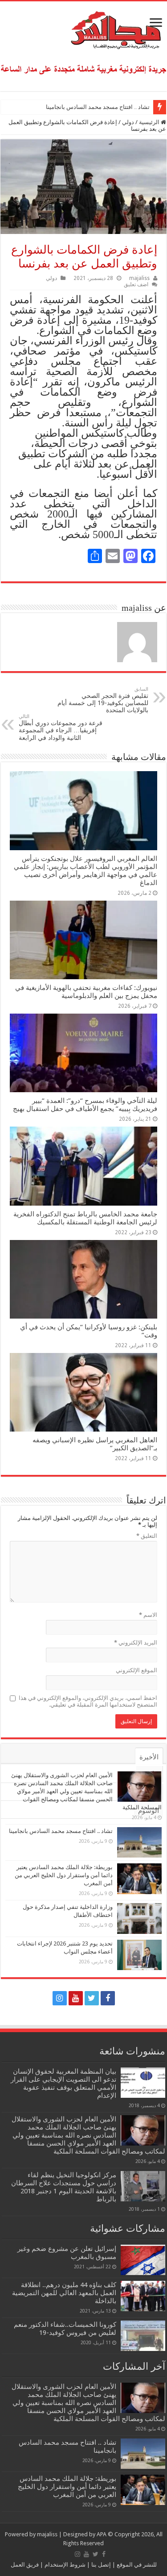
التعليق (147, 1536)
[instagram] (60, 1998)
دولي (128, 122)
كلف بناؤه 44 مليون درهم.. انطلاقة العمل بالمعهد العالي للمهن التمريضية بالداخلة (64, 2293)
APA (102, 2534)
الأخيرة (149, 1757)
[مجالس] (84, 28)
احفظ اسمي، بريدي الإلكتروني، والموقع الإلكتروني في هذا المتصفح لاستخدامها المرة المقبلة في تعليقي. (88, 1701)
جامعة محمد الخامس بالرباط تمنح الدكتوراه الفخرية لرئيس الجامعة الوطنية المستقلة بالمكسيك (85, 1218)
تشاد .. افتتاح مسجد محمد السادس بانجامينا (98, 107)
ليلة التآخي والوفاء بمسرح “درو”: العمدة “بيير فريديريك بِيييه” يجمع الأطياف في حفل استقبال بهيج (85, 1105)
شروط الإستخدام (64, 2565)
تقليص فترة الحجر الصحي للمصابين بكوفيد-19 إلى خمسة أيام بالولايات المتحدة (103, 700)
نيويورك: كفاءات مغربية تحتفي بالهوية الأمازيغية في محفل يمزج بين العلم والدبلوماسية (86, 992)
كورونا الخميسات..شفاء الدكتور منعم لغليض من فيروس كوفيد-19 (65, 2329)
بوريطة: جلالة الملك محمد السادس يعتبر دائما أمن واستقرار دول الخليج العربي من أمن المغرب (64, 1875)
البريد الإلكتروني (136, 1643)
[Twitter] (92, 1998)
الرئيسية (150, 122)
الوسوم (149, 1811)
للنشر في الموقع (136, 2565)
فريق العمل (25, 2565)
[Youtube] (76, 1998)
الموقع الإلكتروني (136, 1670)
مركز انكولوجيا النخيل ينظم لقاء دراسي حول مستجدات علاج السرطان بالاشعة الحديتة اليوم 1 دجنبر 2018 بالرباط (64, 2187)
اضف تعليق (136, 284)
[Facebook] (108, 1998)
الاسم (148, 1615)
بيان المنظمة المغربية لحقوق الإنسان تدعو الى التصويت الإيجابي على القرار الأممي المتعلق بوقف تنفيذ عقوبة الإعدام (63, 2083)
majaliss (139, 278)
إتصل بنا (100, 2565)
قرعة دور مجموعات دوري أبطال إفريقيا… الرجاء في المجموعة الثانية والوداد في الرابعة (61, 727)
